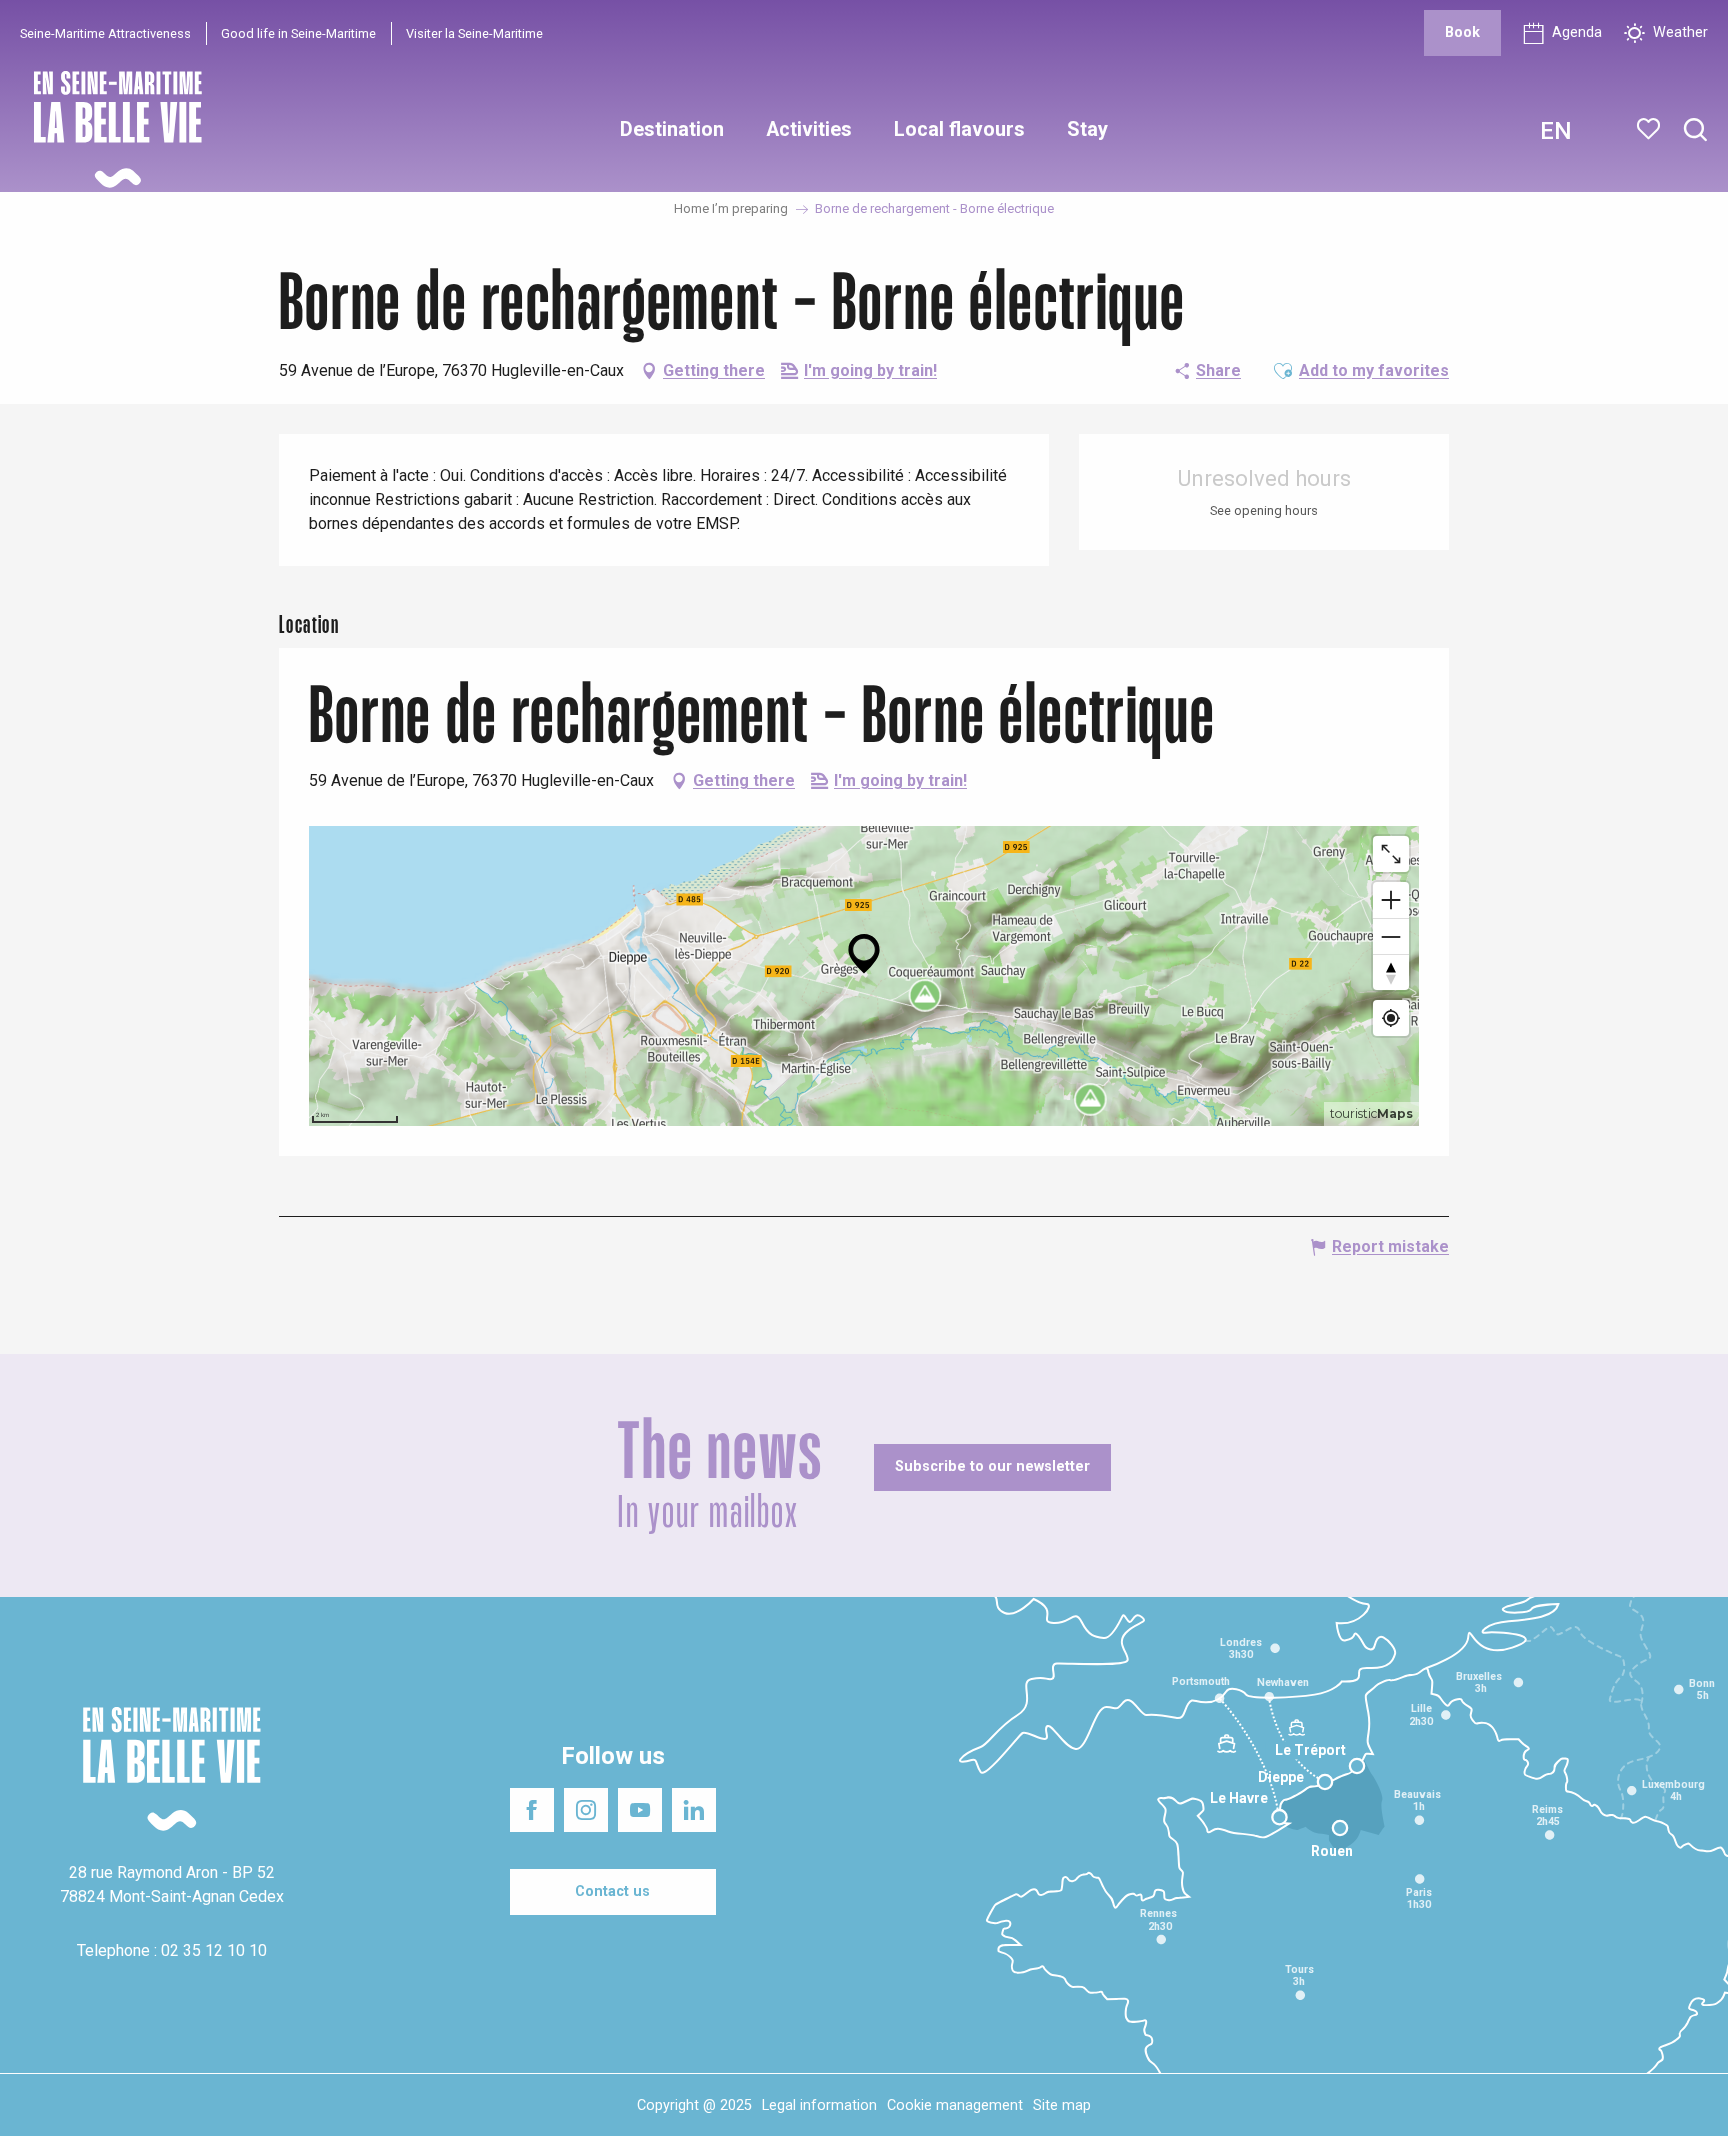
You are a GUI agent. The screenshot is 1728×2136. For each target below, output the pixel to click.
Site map (1062, 2105)
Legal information (819, 2105)
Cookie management (955, 2105)
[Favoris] (1650, 129)
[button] (1695, 130)
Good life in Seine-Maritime (298, 33)
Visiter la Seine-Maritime (474, 33)
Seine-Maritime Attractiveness (105, 33)
